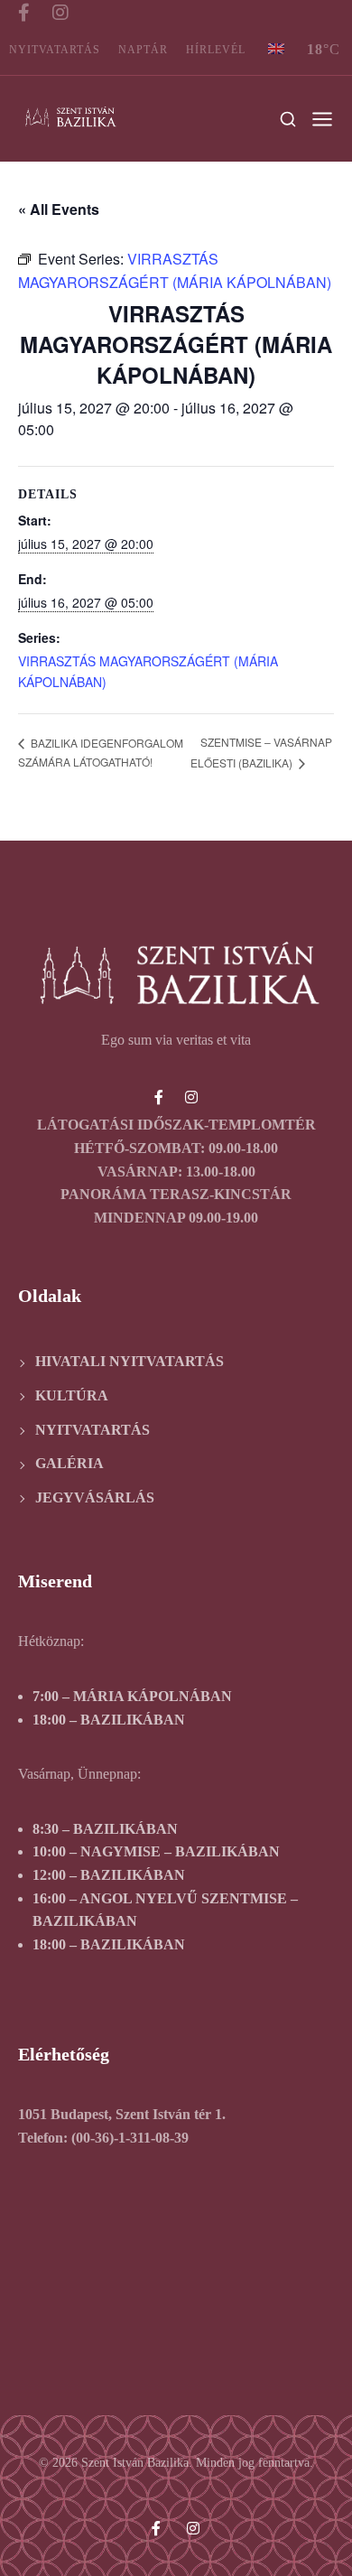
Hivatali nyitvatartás (130, 1361)
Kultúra (72, 1395)
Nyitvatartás (55, 50)
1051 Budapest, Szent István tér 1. (122, 2114)
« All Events (59, 209)
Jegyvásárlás (95, 1497)
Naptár (143, 50)
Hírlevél (216, 50)
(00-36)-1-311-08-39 (130, 2138)
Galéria (69, 1463)
